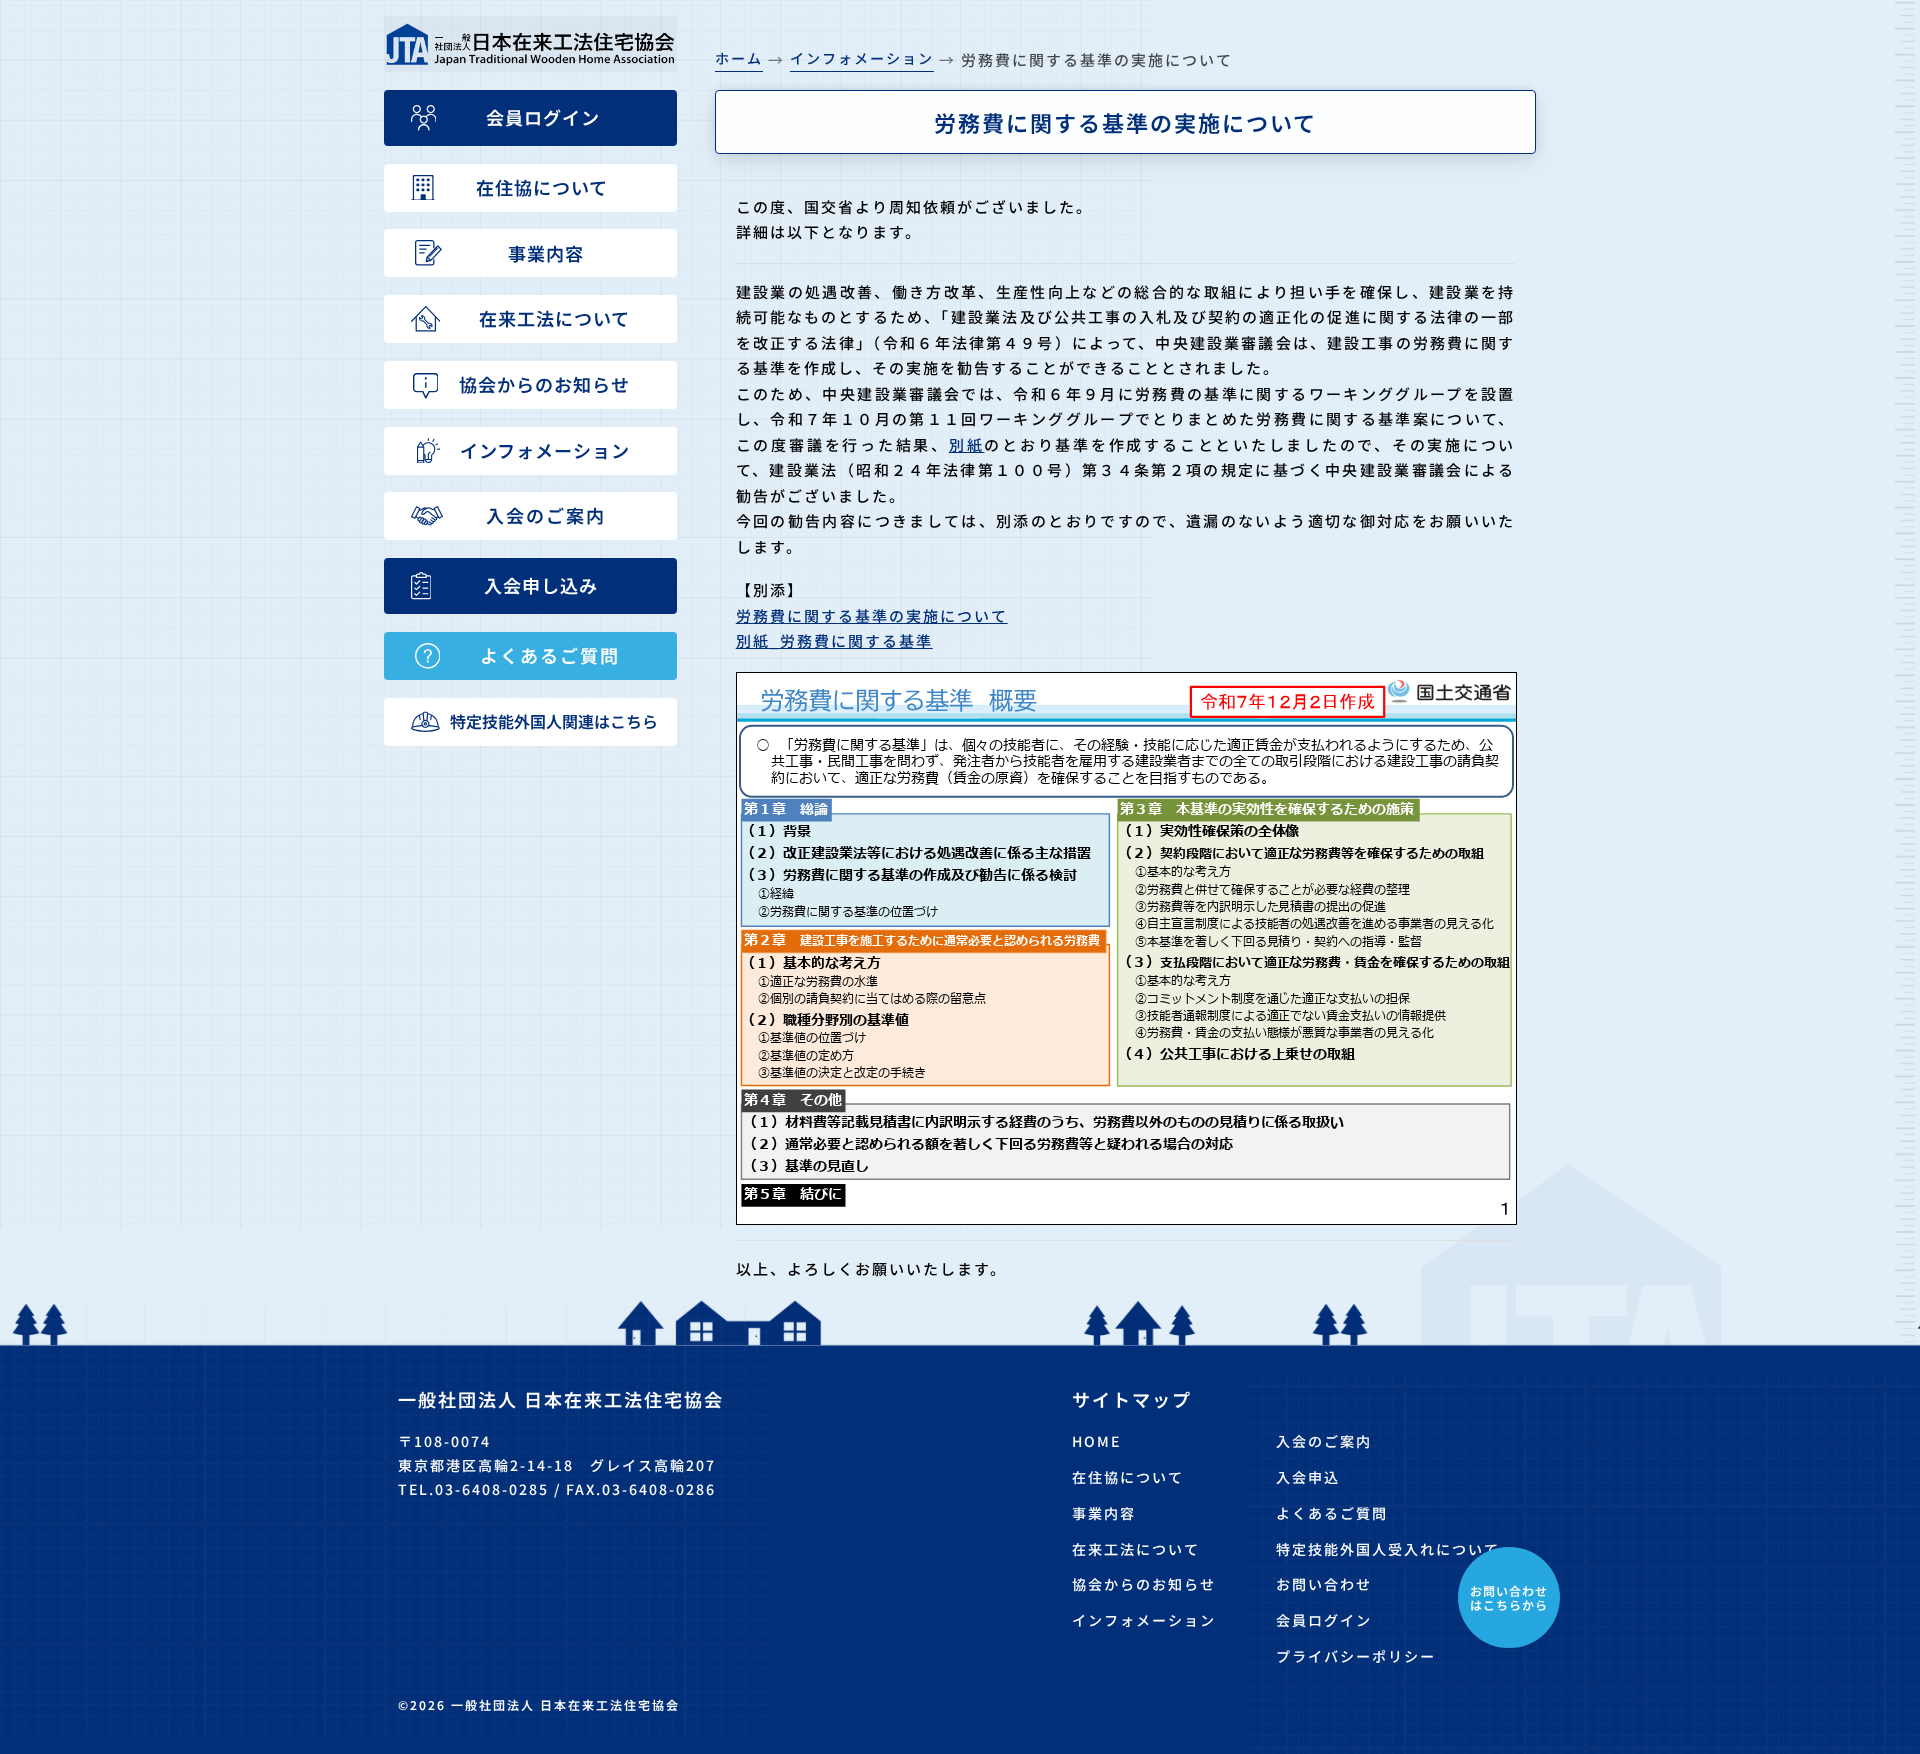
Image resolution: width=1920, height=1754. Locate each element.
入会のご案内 (1324, 1441)
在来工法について (1136, 1549)
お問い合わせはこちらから (1509, 1597)
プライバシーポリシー (1356, 1656)
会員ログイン (1324, 1620)
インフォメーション (1144, 1620)
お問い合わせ (1324, 1584)
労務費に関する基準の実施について (872, 615)
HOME (1096, 1441)
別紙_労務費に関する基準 (834, 640)
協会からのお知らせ (1144, 1584)
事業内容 (1104, 1513)
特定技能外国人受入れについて (1388, 1549)
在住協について (1128, 1477)
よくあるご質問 (1332, 1513)
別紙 (967, 444)
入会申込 (1308, 1477)
